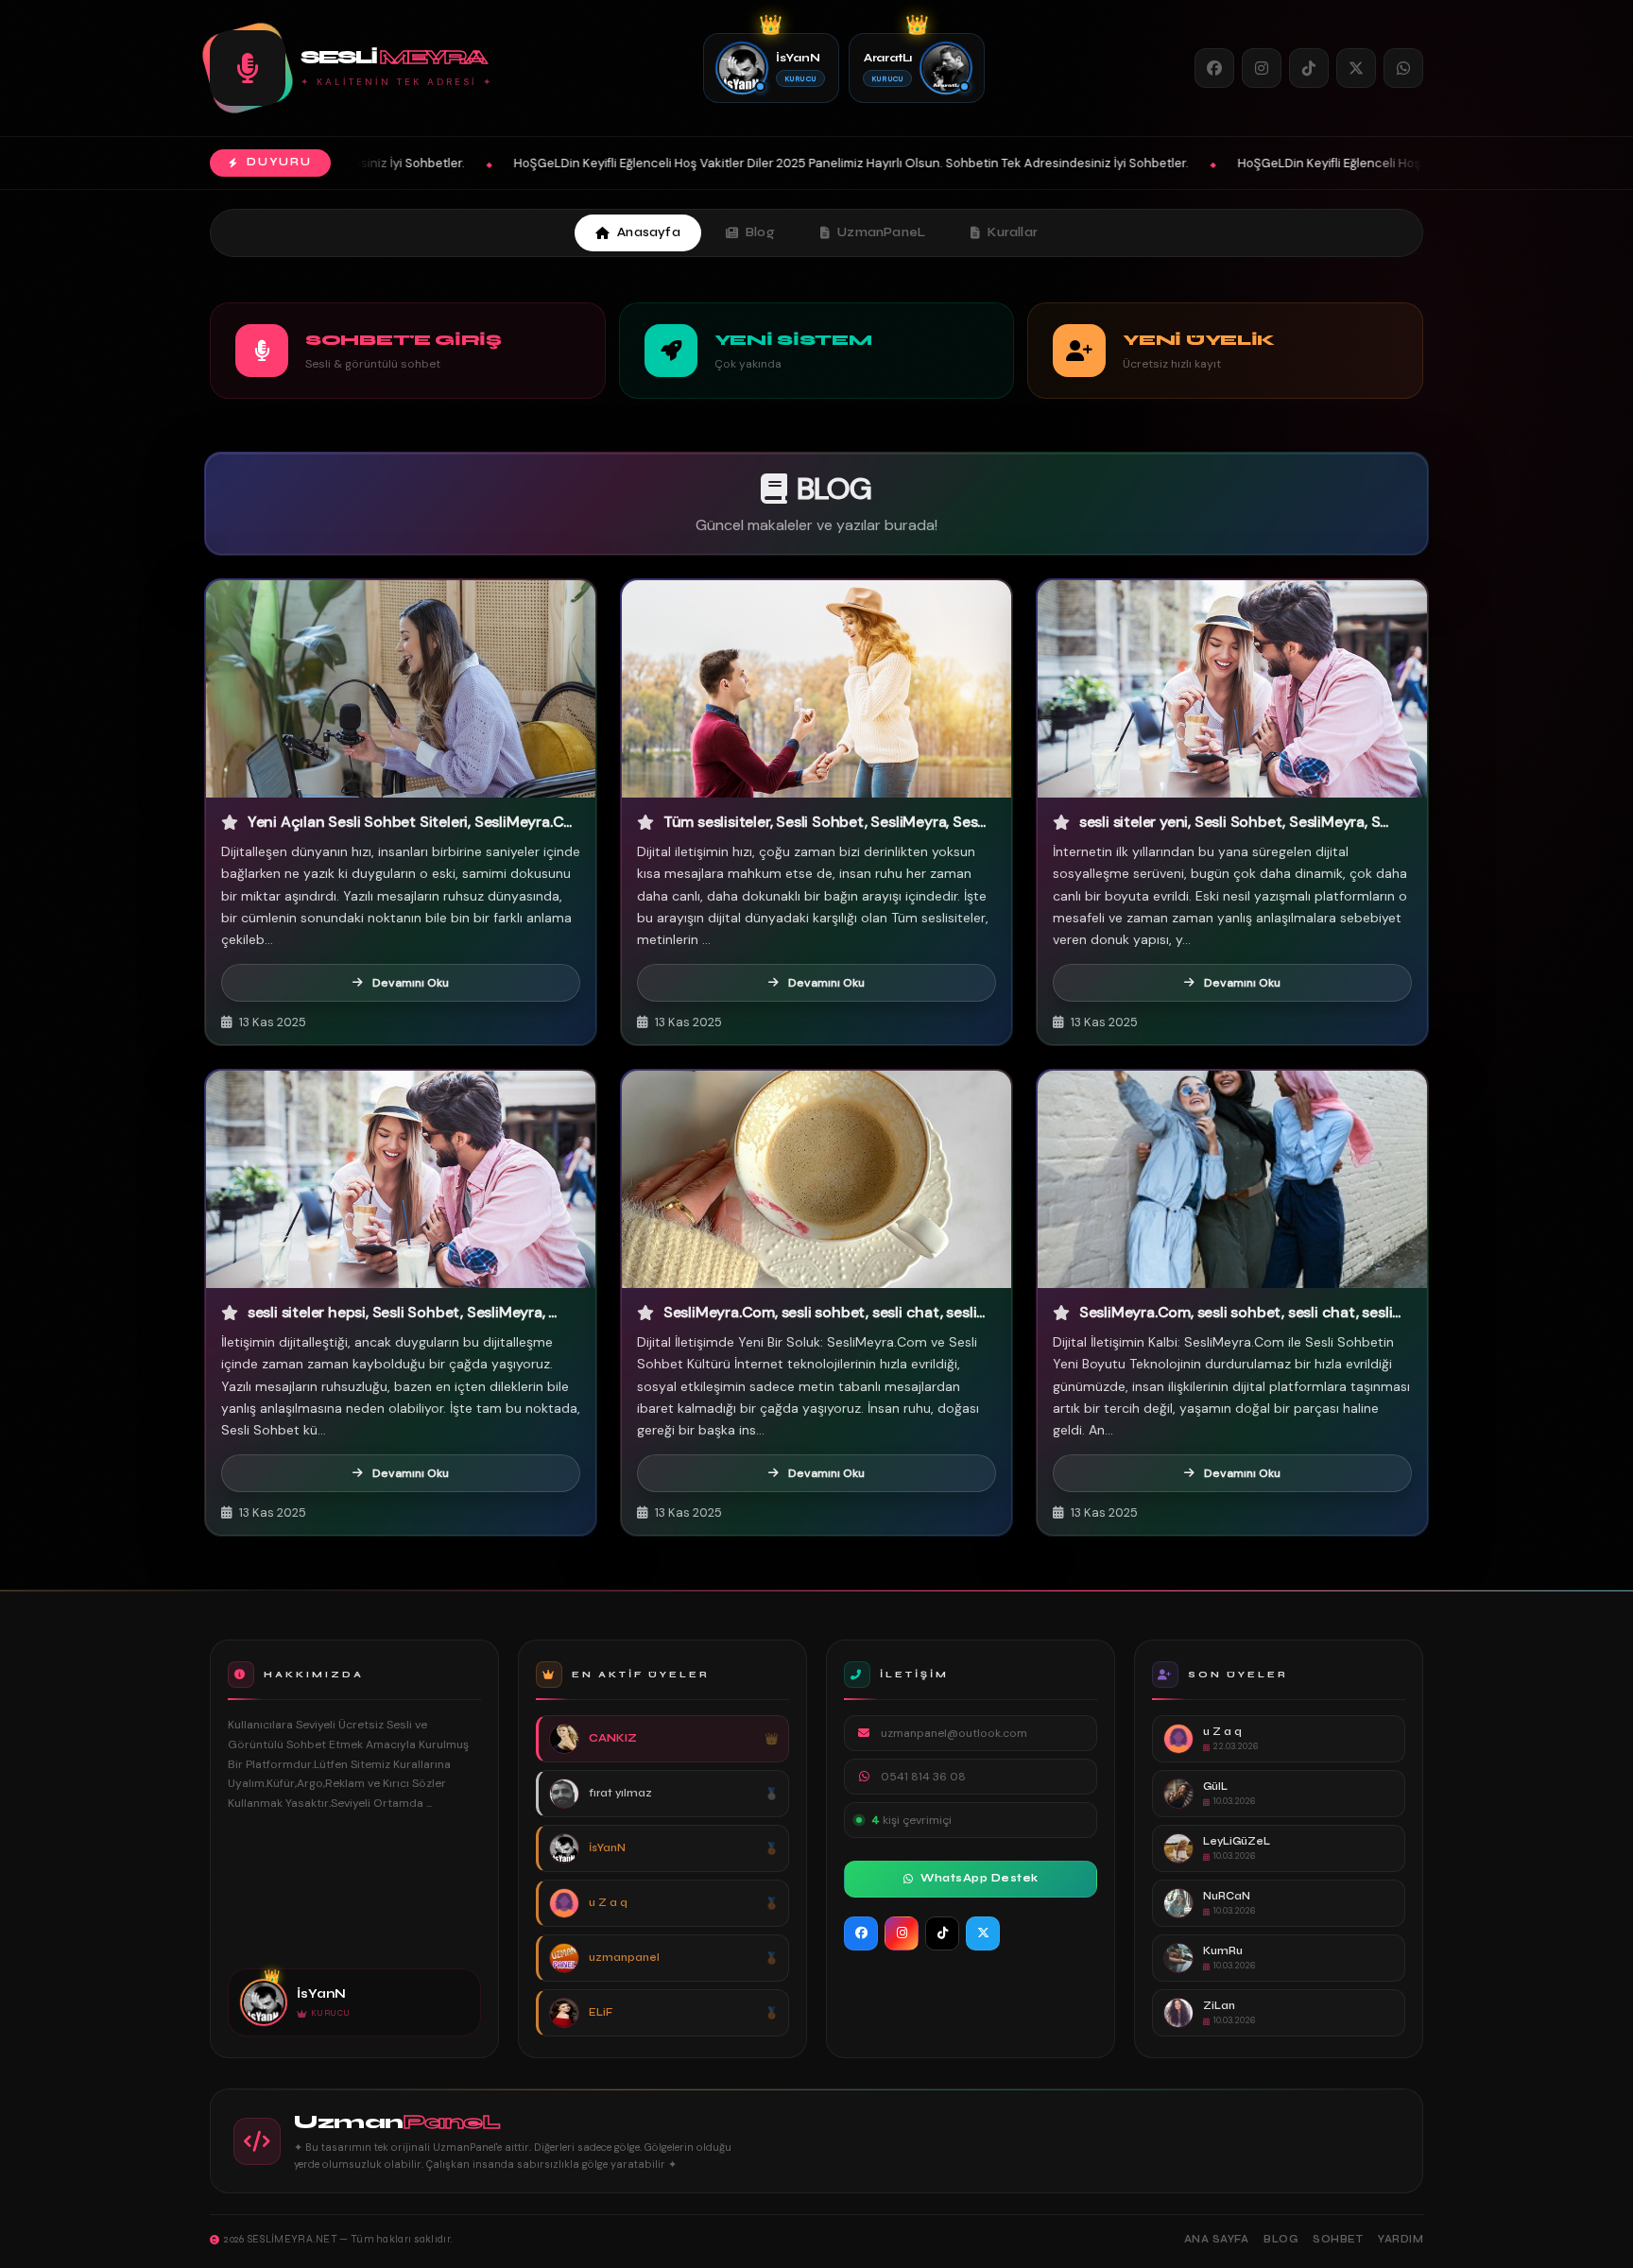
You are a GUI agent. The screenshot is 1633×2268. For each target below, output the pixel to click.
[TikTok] (1309, 68)
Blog (760, 232)
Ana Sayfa (1217, 2239)
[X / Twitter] (1356, 68)
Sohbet (1338, 2239)
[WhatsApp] (1403, 68)
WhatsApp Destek (980, 1878)
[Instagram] (1262, 68)
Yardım (1401, 2239)
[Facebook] (1214, 68)
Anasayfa (649, 232)
